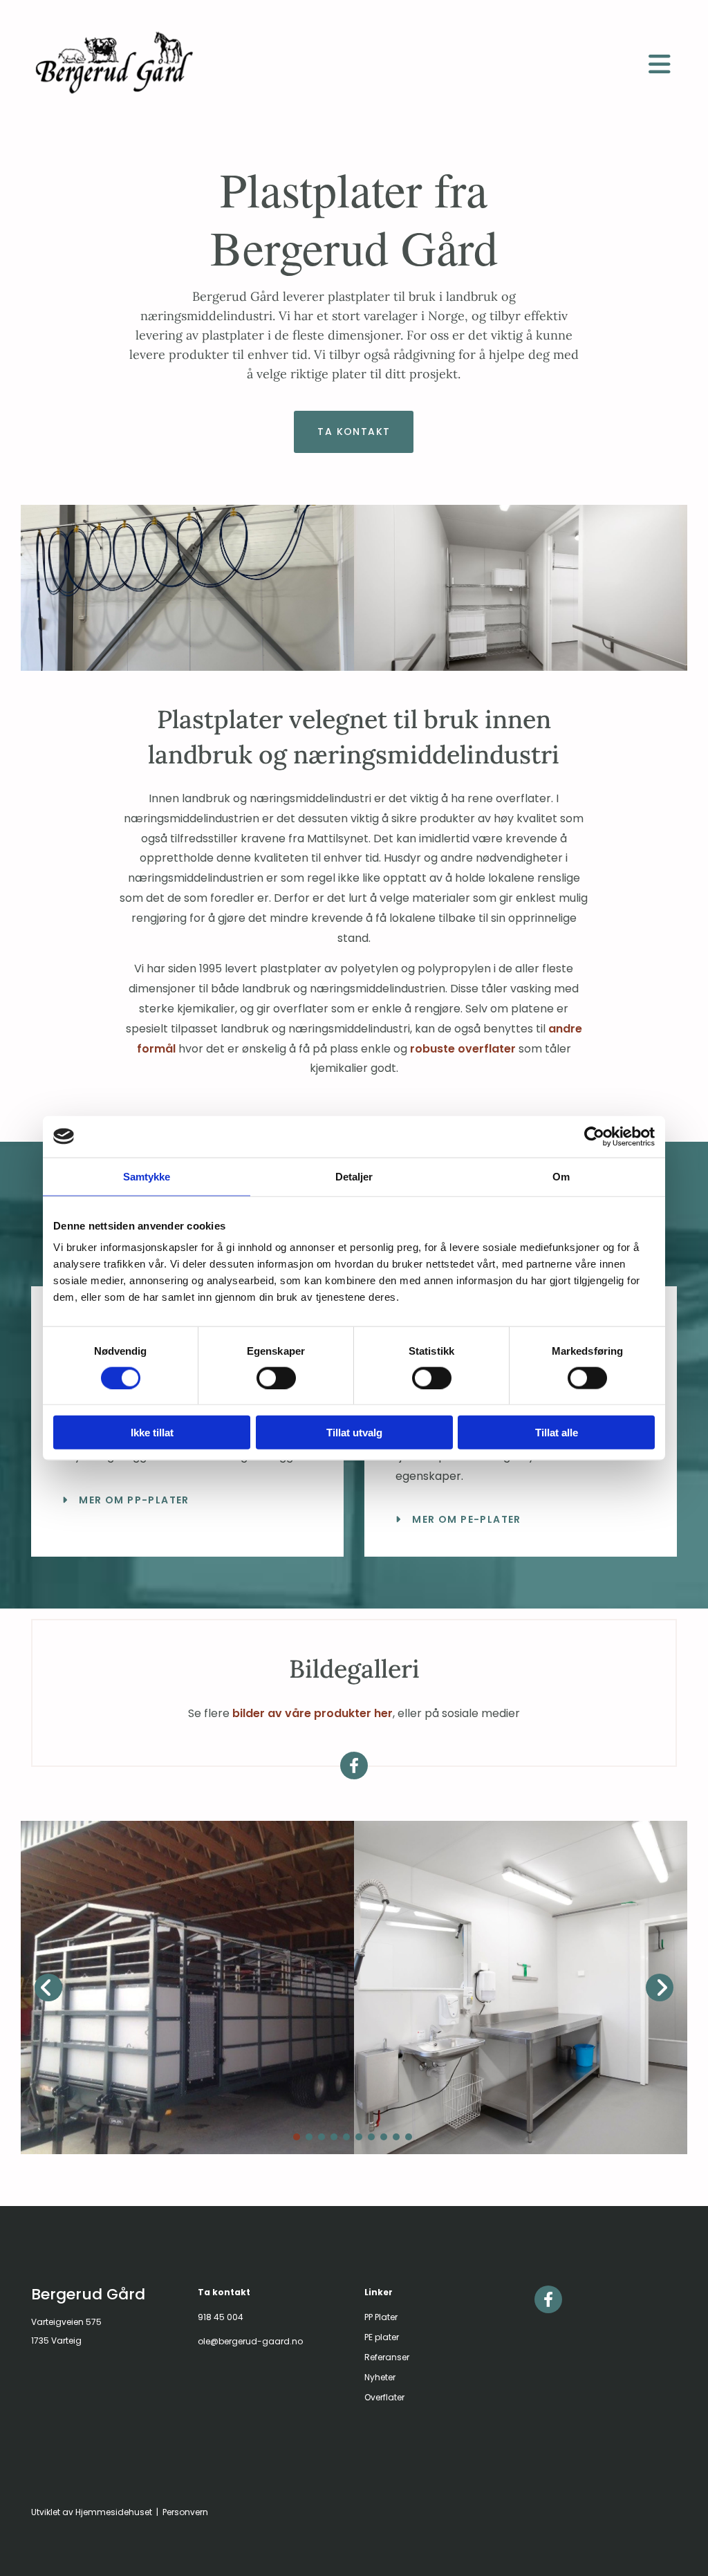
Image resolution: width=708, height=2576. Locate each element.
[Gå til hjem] (326, 63)
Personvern (185, 2512)
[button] (660, 64)
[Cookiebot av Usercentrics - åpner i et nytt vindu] (594, 1136)
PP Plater (381, 2317)
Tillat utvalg (354, 1433)
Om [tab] (561, 1176)
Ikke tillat (152, 1433)
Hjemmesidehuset (114, 2512)
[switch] (276, 1378)
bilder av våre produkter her (313, 1713)
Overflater (384, 2397)
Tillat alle (557, 1433)
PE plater (382, 2337)
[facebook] (354, 1766)
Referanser (387, 2357)
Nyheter (380, 2377)
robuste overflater (463, 1049)
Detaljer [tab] (354, 1176)
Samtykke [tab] (147, 1176)
